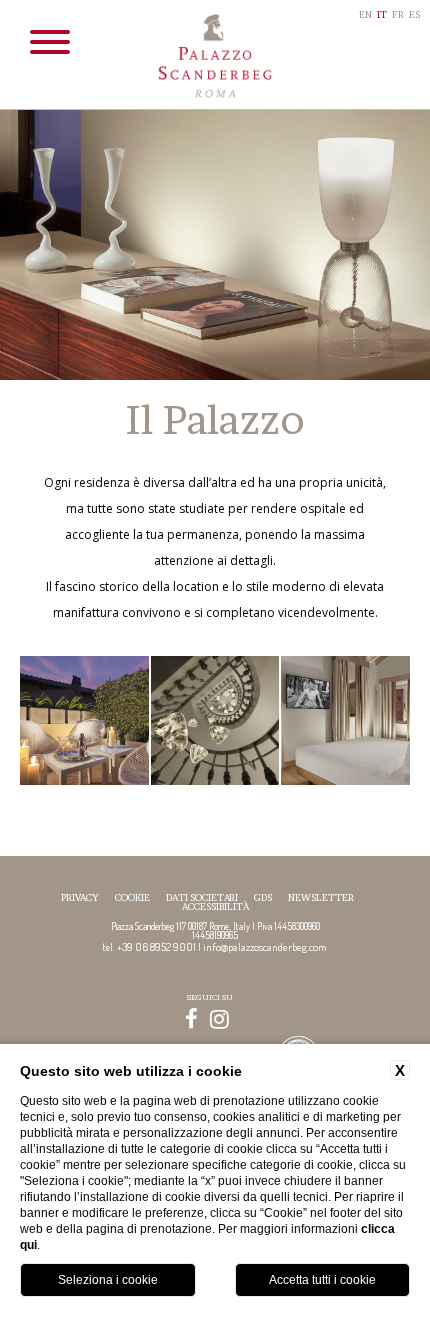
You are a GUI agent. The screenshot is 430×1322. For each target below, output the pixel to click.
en (365, 14)
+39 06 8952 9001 (156, 946)
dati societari (202, 897)
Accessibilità (215, 906)
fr (398, 14)
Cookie (132, 897)
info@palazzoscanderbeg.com (265, 946)
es (414, 14)
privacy (80, 897)
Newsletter (321, 897)
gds (263, 897)
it (382, 14)
